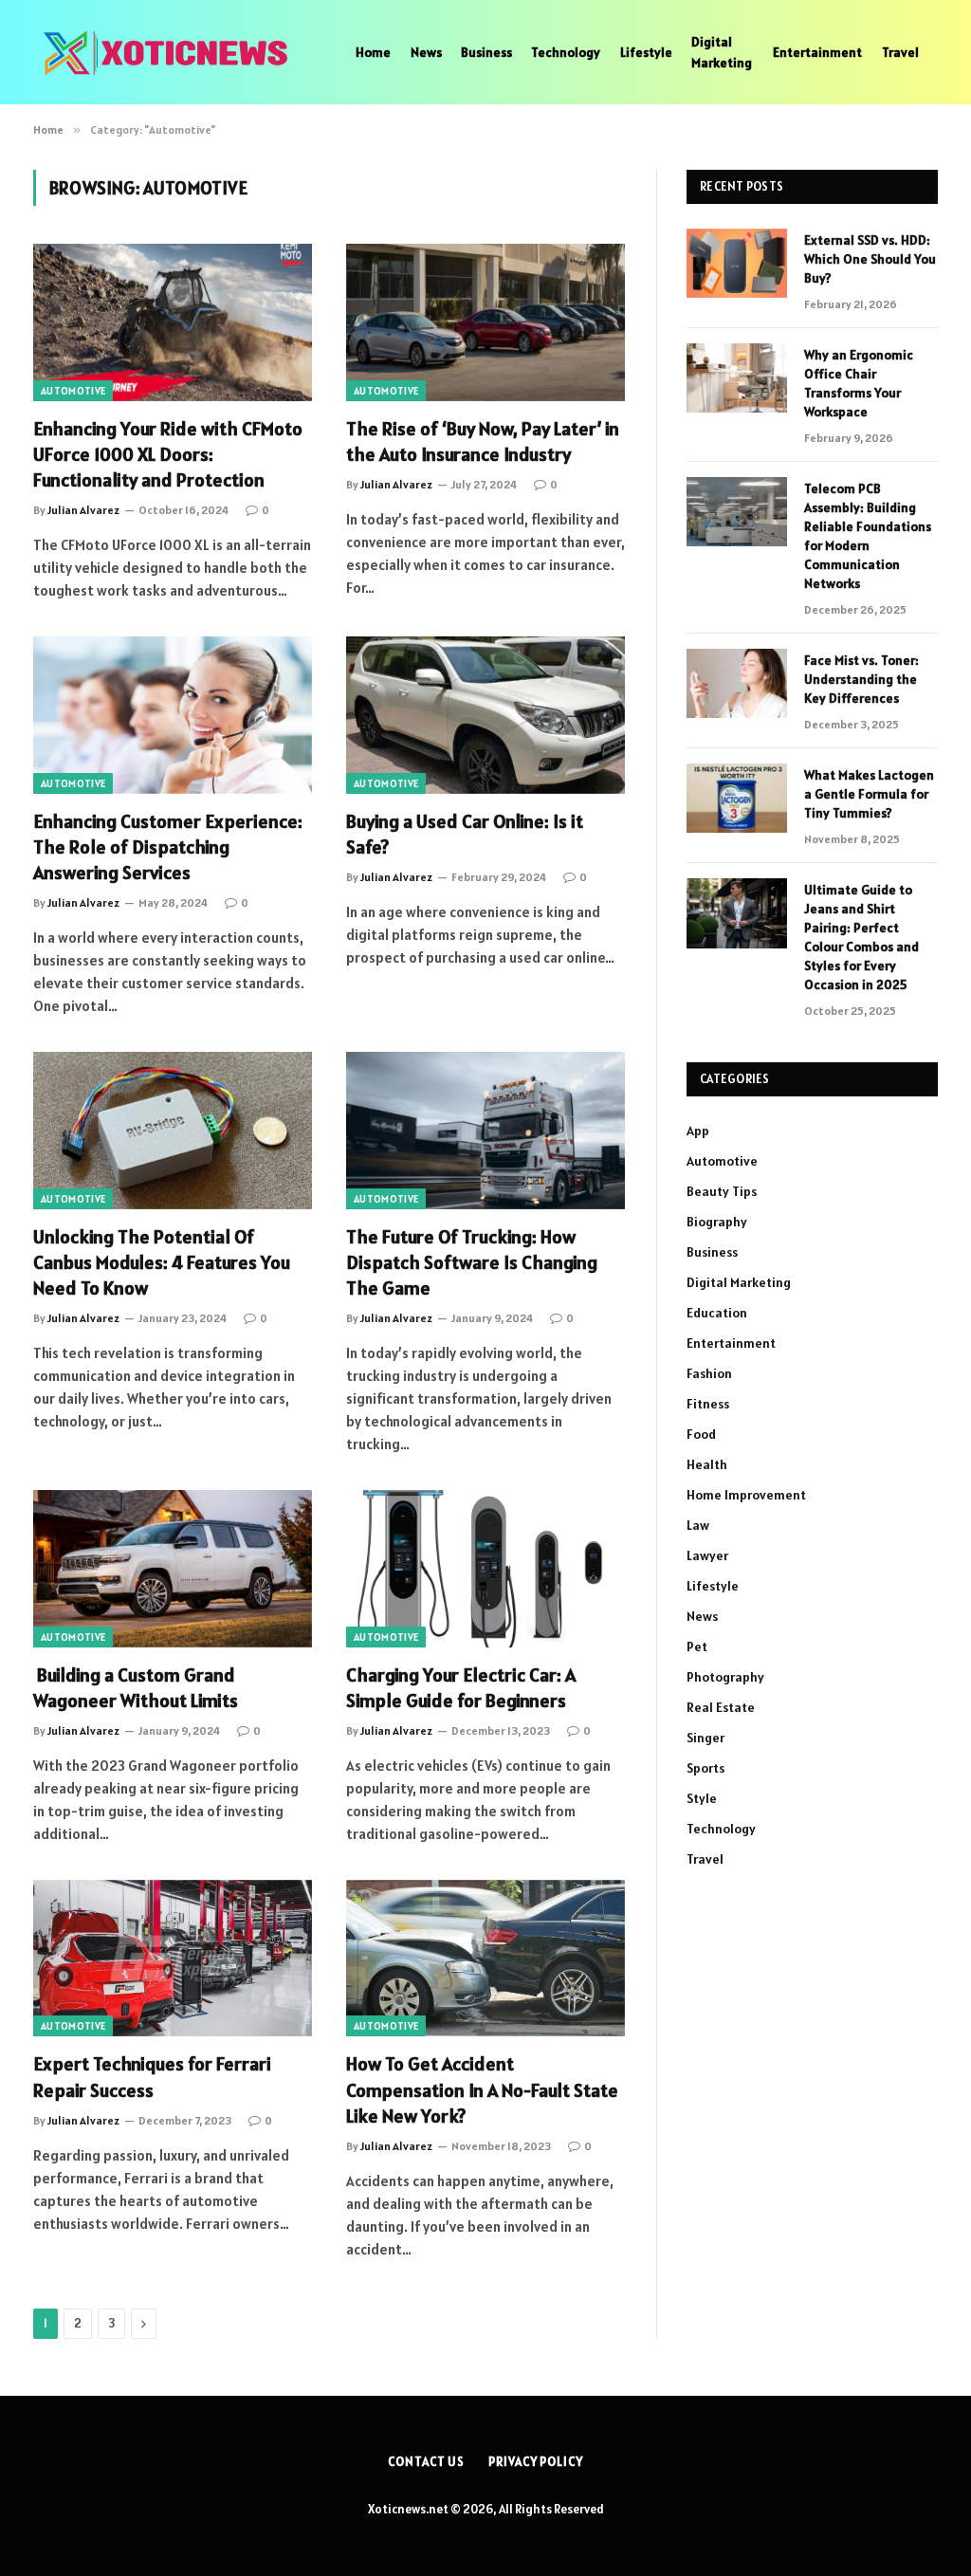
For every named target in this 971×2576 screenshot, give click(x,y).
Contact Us (426, 2462)
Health (707, 1464)
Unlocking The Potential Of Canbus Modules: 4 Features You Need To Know (162, 1262)
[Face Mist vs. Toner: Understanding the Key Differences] (737, 683)
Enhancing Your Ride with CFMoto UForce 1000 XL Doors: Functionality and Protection (168, 454)
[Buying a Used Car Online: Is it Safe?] (485, 715)
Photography (725, 1677)
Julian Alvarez (83, 510)
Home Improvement (746, 1495)
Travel (900, 52)
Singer (705, 1738)
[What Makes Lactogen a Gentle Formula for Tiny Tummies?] (737, 798)
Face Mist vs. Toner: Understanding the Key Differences (861, 679)
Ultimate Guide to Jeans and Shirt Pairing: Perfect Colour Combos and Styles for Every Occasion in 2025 (861, 937)
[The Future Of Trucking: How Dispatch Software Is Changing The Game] (485, 1130)
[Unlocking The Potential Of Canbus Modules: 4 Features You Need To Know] (173, 1130)
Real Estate (721, 1707)
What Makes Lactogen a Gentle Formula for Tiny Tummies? (869, 794)
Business (486, 52)
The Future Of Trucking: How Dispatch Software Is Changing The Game (472, 1262)
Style (702, 1798)
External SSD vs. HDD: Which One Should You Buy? (870, 259)
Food (701, 1434)
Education (717, 1313)
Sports (705, 1768)
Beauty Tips (722, 1191)
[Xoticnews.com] (171, 52)
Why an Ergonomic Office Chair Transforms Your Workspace (859, 383)
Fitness (708, 1404)
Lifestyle (646, 52)
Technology (566, 52)
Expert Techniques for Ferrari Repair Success (152, 2077)
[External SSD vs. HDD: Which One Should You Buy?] (737, 263)
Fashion (709, 1373)
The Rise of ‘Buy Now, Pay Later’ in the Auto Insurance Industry (483, 442)
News (426, 52)
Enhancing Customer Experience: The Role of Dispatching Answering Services (168, 847)
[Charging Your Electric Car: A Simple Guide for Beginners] (485, 1568)
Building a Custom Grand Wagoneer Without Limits (136, 1688)
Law (698, 1525)
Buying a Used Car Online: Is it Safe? (465, 834)
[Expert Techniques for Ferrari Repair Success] (173, 1958)
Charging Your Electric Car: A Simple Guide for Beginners (461, 1688)
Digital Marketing (722, 52)
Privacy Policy (536, 2462)
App (698, 1131)
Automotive (73, 391)
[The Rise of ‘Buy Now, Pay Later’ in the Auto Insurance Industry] (485, 322)
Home (373, 52)
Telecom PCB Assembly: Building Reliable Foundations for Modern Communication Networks (868, 536)
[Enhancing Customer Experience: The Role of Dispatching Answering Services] (173, 715)
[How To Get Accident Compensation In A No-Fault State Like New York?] (485, 1958)
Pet (697, 1647)
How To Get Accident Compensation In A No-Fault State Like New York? (482, 2089)
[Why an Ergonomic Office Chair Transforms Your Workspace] (737, 378)
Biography (717, 1222)
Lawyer (707, 1555)
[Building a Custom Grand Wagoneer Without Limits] (173, 1568)
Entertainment (817, 52)
